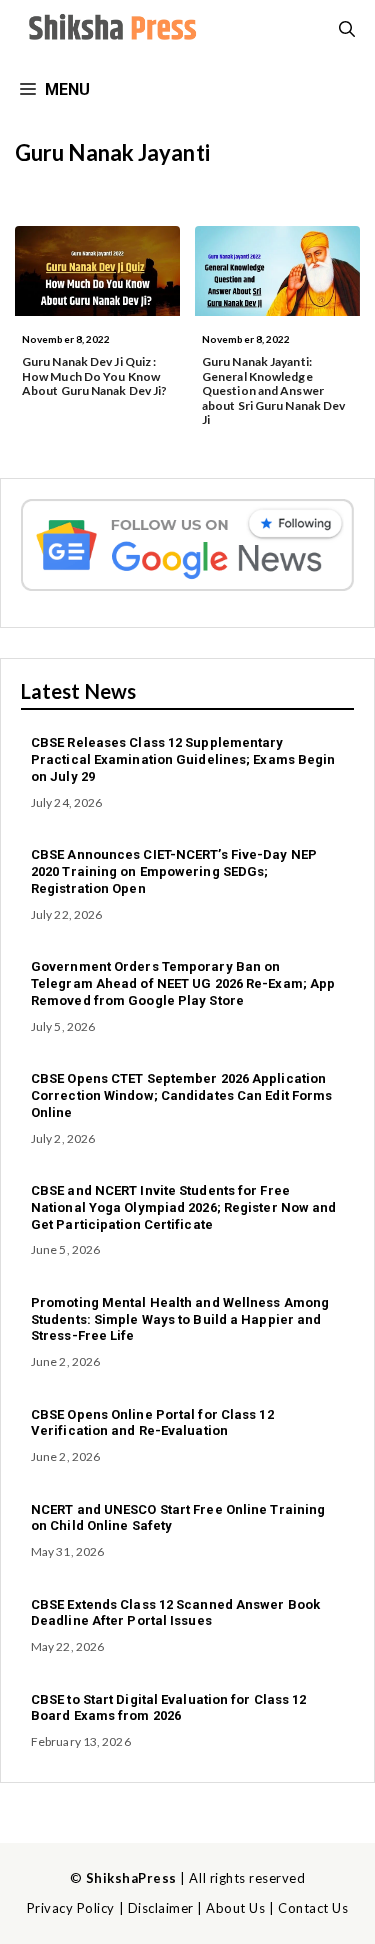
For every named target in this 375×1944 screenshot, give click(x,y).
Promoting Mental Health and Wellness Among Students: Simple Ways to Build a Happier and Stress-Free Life (180, 1319)
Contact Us (313, 1908)
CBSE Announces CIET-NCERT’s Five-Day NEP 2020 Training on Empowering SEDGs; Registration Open (174, 871)
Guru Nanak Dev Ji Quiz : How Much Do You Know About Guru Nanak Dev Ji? (94, 376)
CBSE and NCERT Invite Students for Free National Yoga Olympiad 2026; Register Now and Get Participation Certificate (184, 1207)
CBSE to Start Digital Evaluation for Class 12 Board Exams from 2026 (169, 1708)
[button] (347, 30)
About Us (235, 1908)
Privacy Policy (71, 1908)
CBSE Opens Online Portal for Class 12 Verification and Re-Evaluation (152, 1423)
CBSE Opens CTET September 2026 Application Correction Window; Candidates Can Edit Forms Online (181, 1095)
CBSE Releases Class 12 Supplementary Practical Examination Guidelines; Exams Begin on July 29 (183, 759)
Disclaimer (161, 1908)
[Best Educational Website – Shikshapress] (110, 30)
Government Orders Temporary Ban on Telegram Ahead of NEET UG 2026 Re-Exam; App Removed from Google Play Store (183, 983)
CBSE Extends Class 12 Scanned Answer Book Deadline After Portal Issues (175, 1613)
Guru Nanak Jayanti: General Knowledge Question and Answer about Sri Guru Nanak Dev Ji (273, 390)
